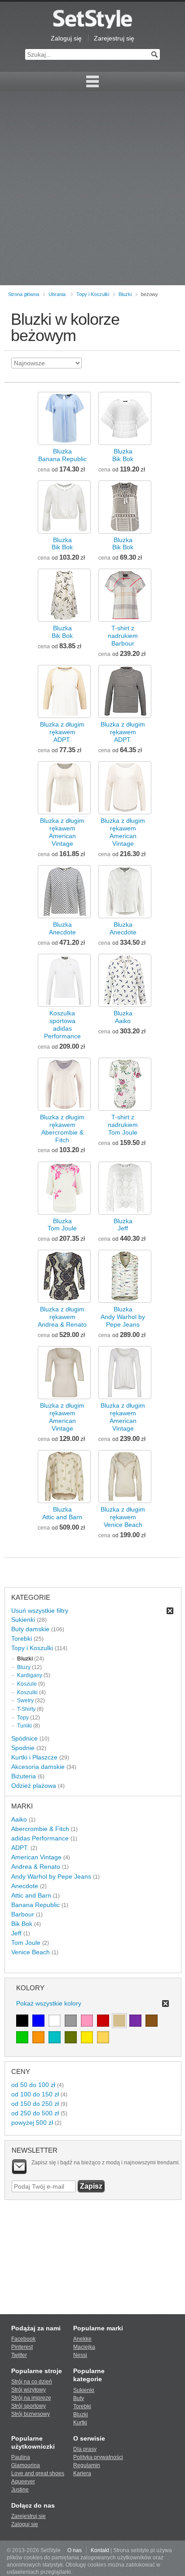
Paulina (21, 2457)
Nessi (80, 2355)
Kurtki (80, 2423)
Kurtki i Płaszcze (34, 1757)
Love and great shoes (38, 2473)
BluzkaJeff (123, 1225)
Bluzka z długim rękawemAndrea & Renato (62, 1317)
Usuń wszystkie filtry (40, 1611)
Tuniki (24, 1726)
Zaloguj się (66, 38)
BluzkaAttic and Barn (62, 1513)
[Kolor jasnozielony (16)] (22, 2037)
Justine (20, 2490)
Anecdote (25, 1886)
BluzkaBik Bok (123, 455)
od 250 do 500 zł (35, 2113)
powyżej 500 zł (32, 2123)
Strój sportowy (29, 2406)
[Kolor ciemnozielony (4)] (71, 2037)
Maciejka (84, 2347)
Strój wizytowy (29, 2390)
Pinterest (22, 2347)
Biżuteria (24, 1776)
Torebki (22, 1638)
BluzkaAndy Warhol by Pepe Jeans (123, 1317)
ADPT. (20, 1848)
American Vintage (36, 1857)
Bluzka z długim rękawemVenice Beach (123, 1517)
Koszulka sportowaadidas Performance (62, 1025)
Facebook (23, 2339)
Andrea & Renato (36, 1867)
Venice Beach (31, 1952)
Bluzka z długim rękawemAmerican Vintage (62, 832)
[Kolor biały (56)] (55, 2021)
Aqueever (23, 2482)
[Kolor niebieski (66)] (38, 2021)
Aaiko (19, 1819)
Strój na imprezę (31, 2398)
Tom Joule (26, 1943)
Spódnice (24, 1738)
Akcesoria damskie (38, 1767)
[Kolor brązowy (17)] (152, 2021)
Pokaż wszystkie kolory (49, 2003)
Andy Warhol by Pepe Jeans (51, 1876)
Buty (79, 2398)
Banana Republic (35, 1905)
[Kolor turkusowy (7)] (55, 2037)
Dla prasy (85, 2449)
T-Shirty (26, 1709)
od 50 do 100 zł (33, 2085)
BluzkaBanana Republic (62, 455)
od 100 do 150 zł (35, 2094)
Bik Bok (22, 1924)
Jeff (16, 1933)
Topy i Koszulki (93, 294)
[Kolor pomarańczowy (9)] (38, 2037)
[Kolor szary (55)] (71, 2021)
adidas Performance (40, 1838)
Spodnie (23, 1748)
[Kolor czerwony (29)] (103, 2021)
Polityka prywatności (98, 2457)
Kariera (82, 2473)
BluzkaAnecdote (62, 928)
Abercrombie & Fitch (40, 1829)
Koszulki (27, 1692)
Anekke (82, 2339)
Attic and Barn (31, 1895)
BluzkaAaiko (123, 1017)
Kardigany (30, 1675)
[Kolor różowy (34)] (87, 2021)
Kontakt (100, 2550)
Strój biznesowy (31, 2414)
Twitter (19, 2355)
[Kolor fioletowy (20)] (135, 2021)
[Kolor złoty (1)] (103, 2037)
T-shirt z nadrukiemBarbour (123, 636)
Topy (23, 1718)
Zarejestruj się (114, 38)
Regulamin (87, 2465)
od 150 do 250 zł (35, 2104)
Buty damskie (30, 1629)
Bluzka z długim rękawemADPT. (62, 732)
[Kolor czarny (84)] (22, 2021)
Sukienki (23, 1620)
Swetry (25, 1701)
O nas (75, 2550)
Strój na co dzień (32, 2382)
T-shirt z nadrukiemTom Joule (123, 1125)
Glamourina (26, 2465)
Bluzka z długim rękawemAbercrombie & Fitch (62, 1129)
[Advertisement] (92, 188)
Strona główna (24, 294)
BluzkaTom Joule (62, 1225)
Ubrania (57, 294)
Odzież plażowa (34, 1786)
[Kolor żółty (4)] (87, 2037)
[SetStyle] (92, 19)
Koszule (27, 1684)
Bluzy (24, 1667)
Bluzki (125, 294)
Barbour (23, 1914)
